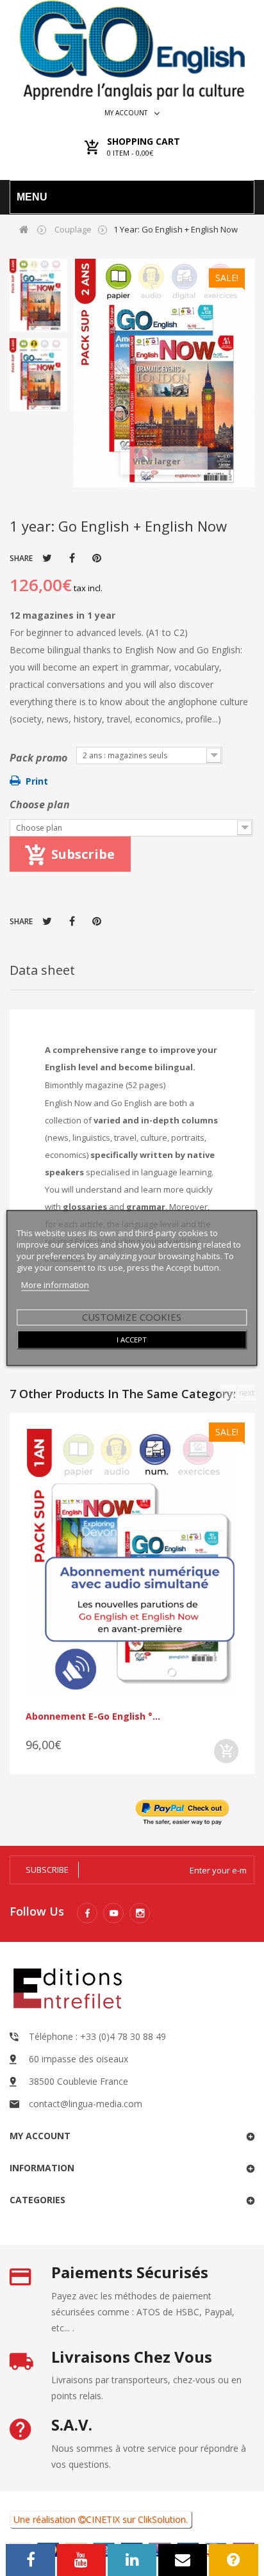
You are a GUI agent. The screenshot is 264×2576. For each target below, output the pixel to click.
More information (55, 1285)
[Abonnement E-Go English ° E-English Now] (132, 1563)
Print (37, 781)
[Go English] (132, 50)
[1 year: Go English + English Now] (38, 295)
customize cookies (132, 1317)
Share (72, 558)
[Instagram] (140, 1913)
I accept (132, 1340)
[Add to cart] (226, 1751)
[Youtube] (113, 1913)
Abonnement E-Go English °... (93, 1716)
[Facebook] (87, 1913)
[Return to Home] (24, 229)
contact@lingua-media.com (86, 2104)
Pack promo (40, 758)
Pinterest (97, 558)
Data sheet (42, 970)
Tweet (47, 558)
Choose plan (40, 804)
